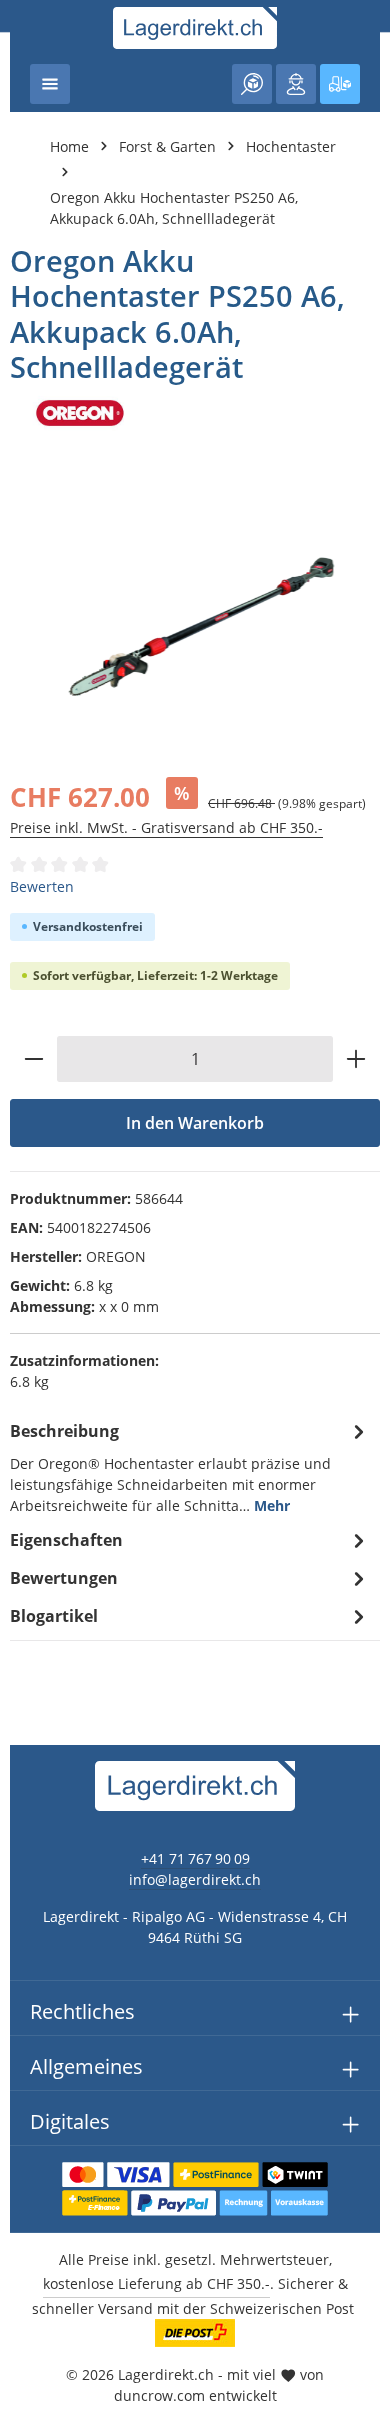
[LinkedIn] (25, 1510)
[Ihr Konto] (296, 84)
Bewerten (42, 886)
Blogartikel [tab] (54, 1616)
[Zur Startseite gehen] (195, 28)
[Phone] (25, 1550)
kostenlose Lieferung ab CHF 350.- (156, 2283)
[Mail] (25, 1590)
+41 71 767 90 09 (195, 1858)
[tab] (190, 1466)
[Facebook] (25, 1470)
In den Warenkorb (195, 1123)
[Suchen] (252, 84)
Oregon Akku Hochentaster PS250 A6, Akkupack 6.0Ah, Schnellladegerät (174, 208)
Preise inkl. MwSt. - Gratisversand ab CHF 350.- (166, 827)
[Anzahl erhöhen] (356, 1059)
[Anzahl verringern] (33, 1059)
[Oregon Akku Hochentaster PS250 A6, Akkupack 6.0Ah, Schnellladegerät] (194, 619)
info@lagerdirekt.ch (195, 1879)
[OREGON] (195, 413)
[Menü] (50, 84)
